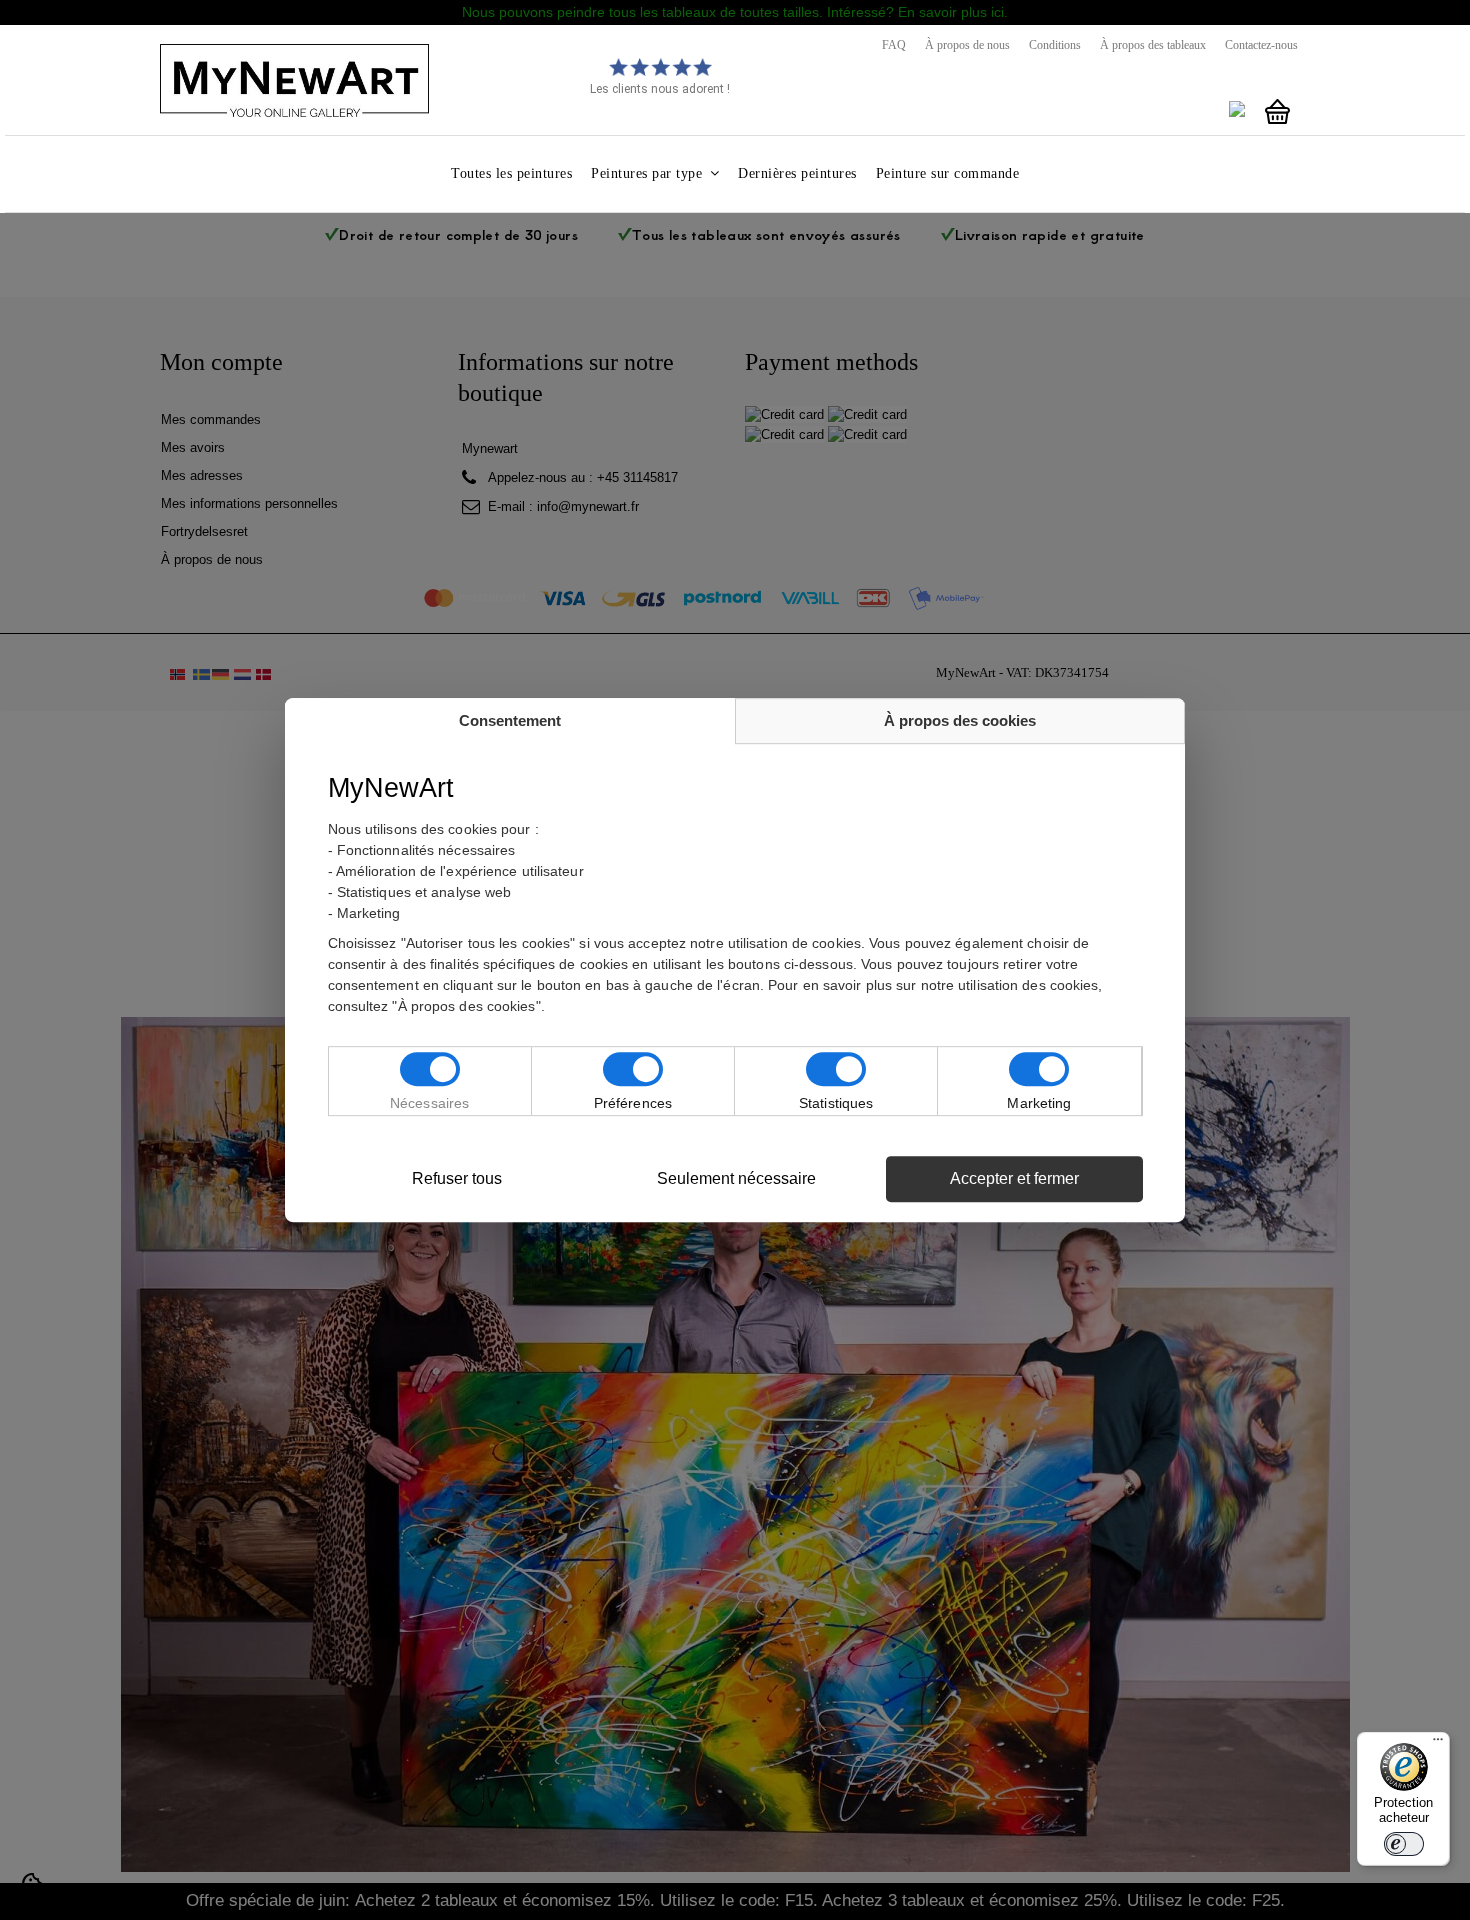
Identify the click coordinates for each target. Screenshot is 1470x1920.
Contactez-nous (1261, 45)
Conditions (1055, 45)
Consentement (510, 720)
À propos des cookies (960, 720)
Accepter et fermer (1014, 1178)
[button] (655, 173)
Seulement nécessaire (736, 1178)
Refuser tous (457, 1178)
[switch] (1404, 1844)
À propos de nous (967, 45)
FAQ (894, 45)
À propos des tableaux (1153, 45)
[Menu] (1438, 1744)
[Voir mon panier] (1277, 112)
